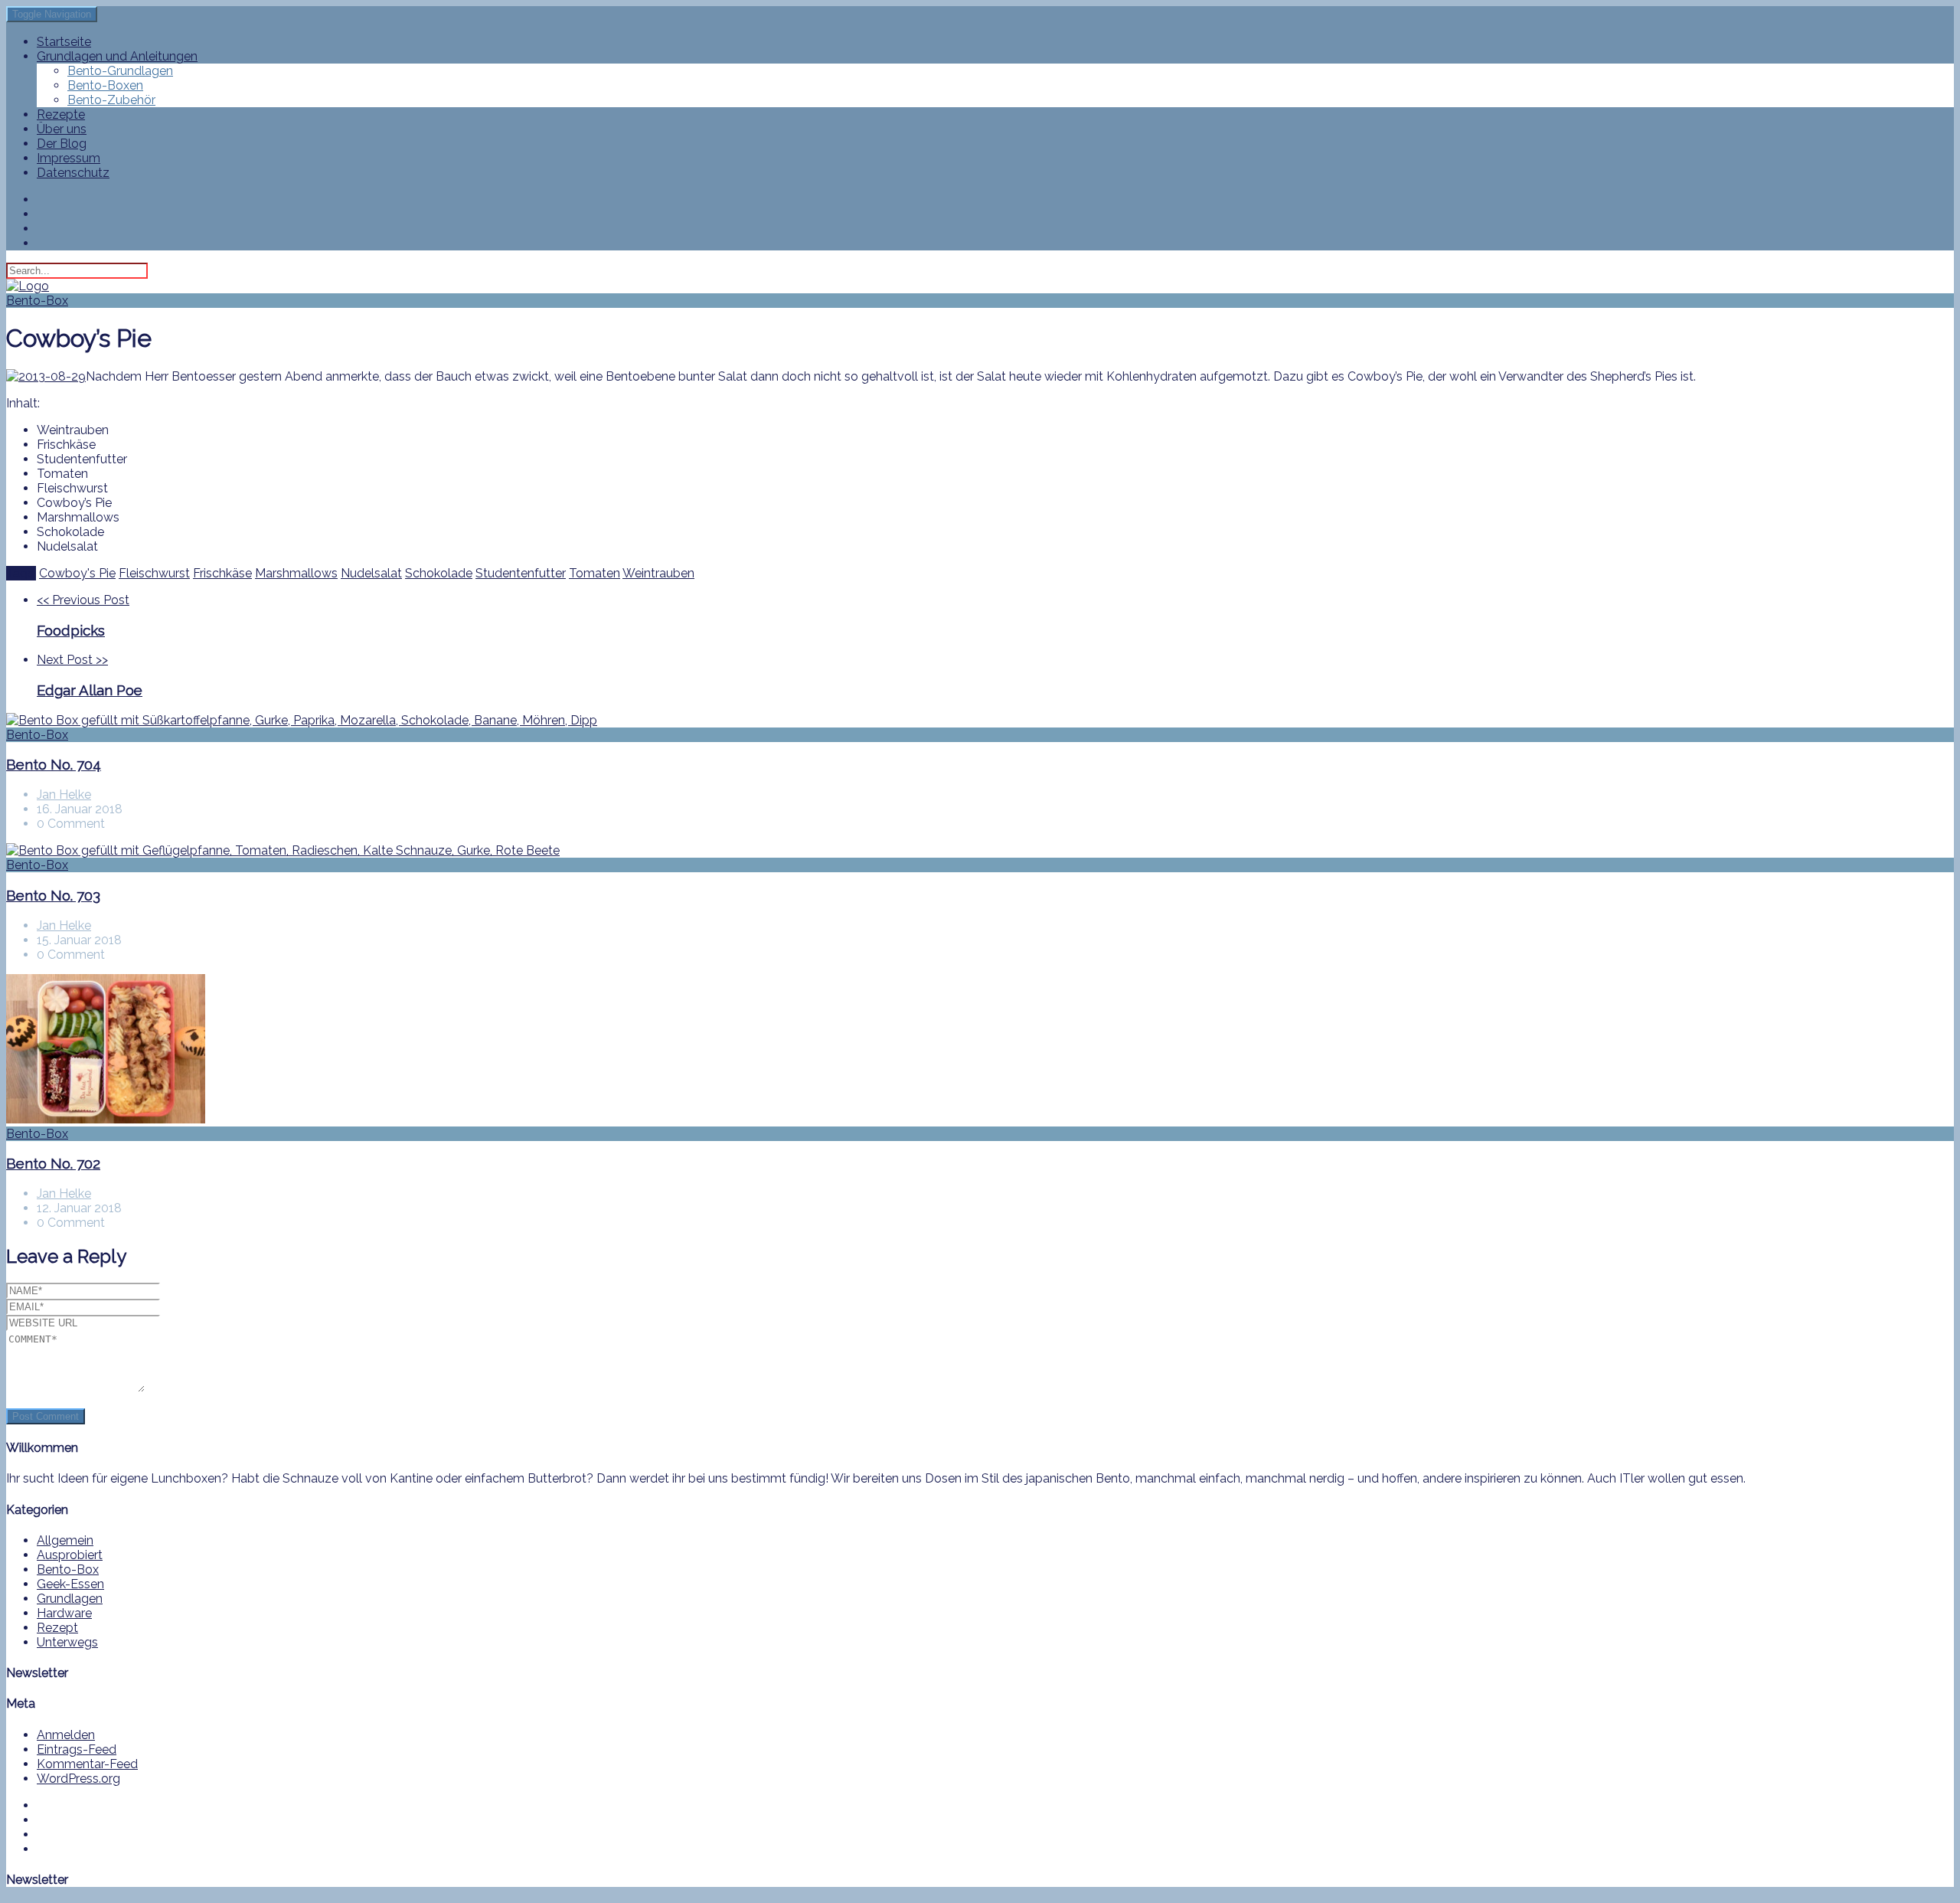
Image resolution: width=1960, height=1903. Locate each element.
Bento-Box (37, 301)
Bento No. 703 (53, 895)
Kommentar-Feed (87, 1764)
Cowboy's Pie (77, 573)
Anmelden (66, 1735)
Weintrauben (658, 573)
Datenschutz (73, 173)
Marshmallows (296, 573)
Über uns (62, 129)
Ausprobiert (70, 1555)
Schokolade (439, 573)
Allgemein (65, 1540)
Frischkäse (222, 573)
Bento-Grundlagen (120, 71)
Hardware (64, 1613)
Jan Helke (64, 795)
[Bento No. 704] (980, 720)
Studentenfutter (521, 573)
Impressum (69, 158)
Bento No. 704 (54, 764)
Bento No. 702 (53, 1163)
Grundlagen (70, 1599)
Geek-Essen (70, 1584)
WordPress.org (78, 1779)
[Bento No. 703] (980, 850)
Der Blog (62, 144)
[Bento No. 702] (980, 1050)
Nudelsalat (371, 573)
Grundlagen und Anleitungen (117, 56)
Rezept (57, 1628)
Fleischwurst (154, 573)
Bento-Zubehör (111, 100)
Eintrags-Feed (77, 1749)
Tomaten (595, 573)
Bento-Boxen (105, 85)
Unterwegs (67, 1642)
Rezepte (61, 114)
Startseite (64, 42)
